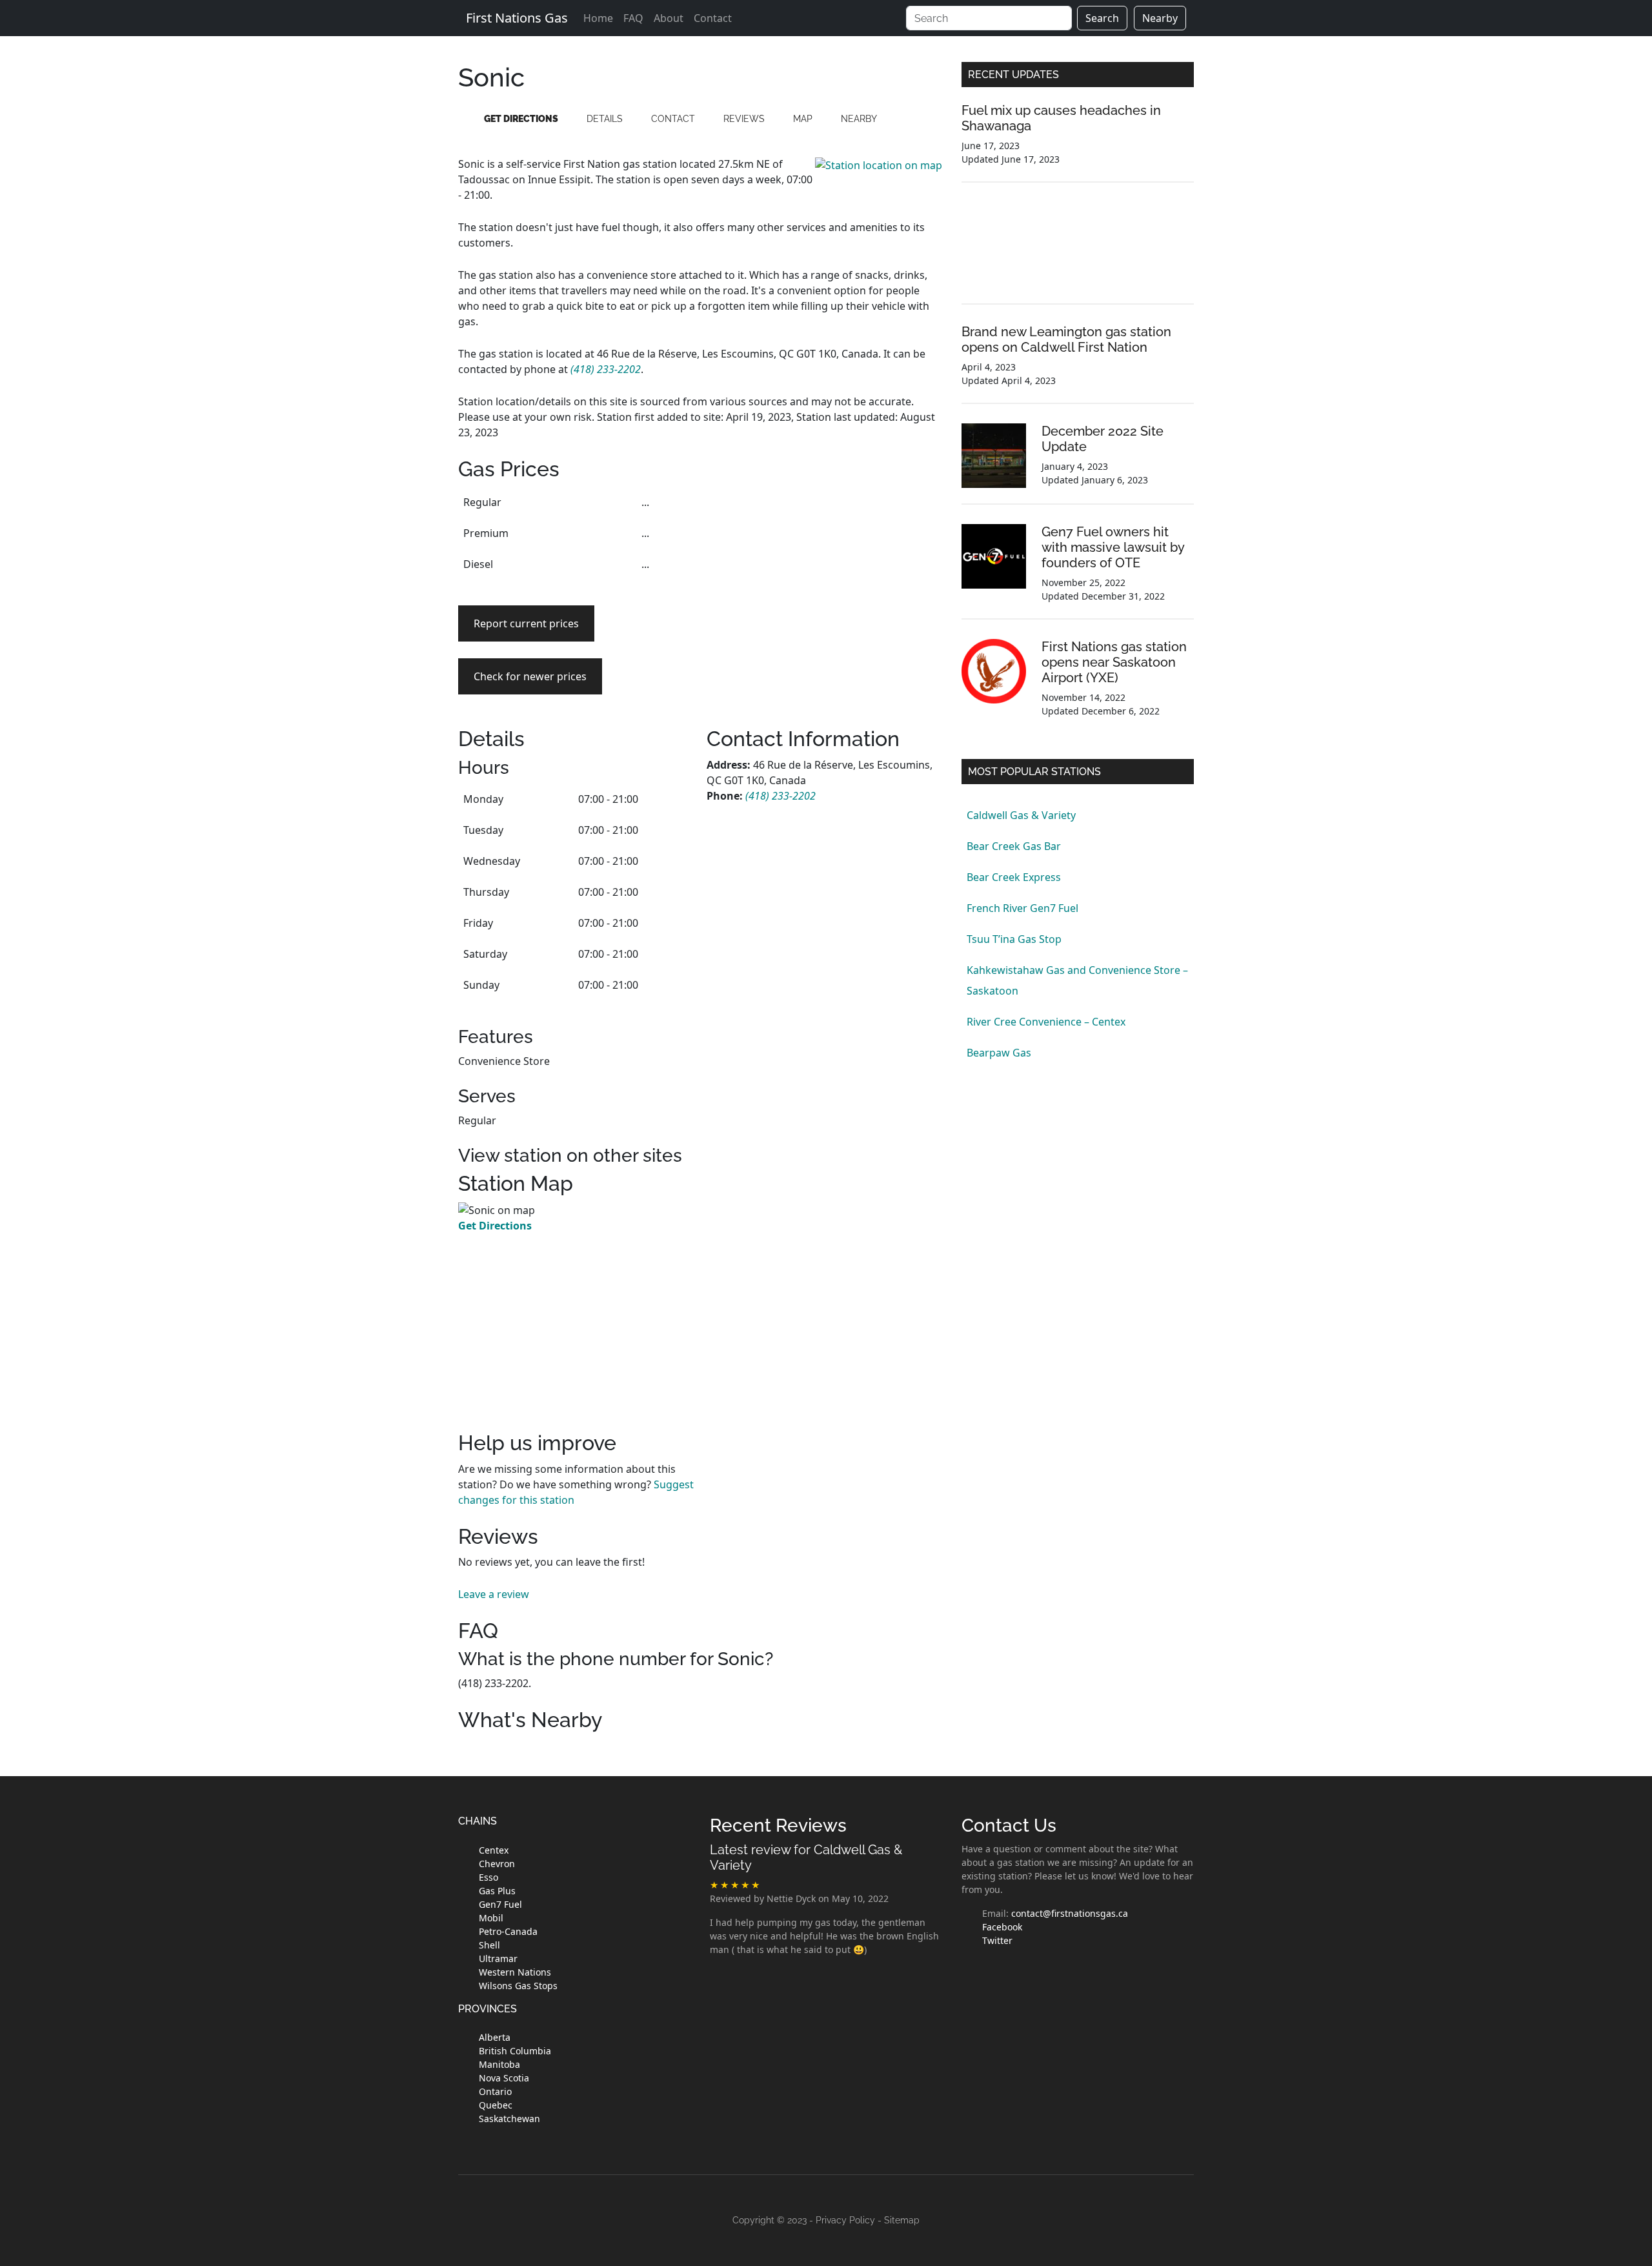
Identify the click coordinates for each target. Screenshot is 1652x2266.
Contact (713, 18)
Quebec (496, 2105)
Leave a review (494, 1594)
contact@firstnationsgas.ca (1070, 1913)
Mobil (491, 1918)
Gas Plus (497, 1891)
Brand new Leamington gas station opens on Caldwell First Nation (1066, 339)
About (669, 18)
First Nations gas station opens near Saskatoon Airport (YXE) (1114, 662)
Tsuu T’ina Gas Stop (1014, 939)
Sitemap (902, 2220)
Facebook (1002, 1927)
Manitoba (499, 2064)
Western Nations (515, 1972)
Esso (489, 1877)
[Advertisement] (824, 577)
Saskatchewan (509, 2119)
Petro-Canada (508, 1931)
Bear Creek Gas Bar (1014, 846)
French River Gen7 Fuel (1022, 908)
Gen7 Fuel (500, 1904)
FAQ (633, 18)
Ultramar (498, 1958)
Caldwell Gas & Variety (1021, 815)
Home (598, 18)
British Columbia (515, 2051)
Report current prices (526, 623)
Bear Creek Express (1014, 877)
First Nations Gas (517, 18)
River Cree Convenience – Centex (1046, 1022)
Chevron (497, 1864)
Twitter (997, 1940)
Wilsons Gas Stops (518, 1986)
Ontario (495, 2091)
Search (1102, 18)
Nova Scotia (504, 2078)
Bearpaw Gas (999, 1053)
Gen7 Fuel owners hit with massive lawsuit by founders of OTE (1113, 547)
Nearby (1160, 18)
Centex (494, 1850)
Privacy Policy (845, 2220)
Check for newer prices (530, 676)
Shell (489, 1945)
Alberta (495, 2037)
